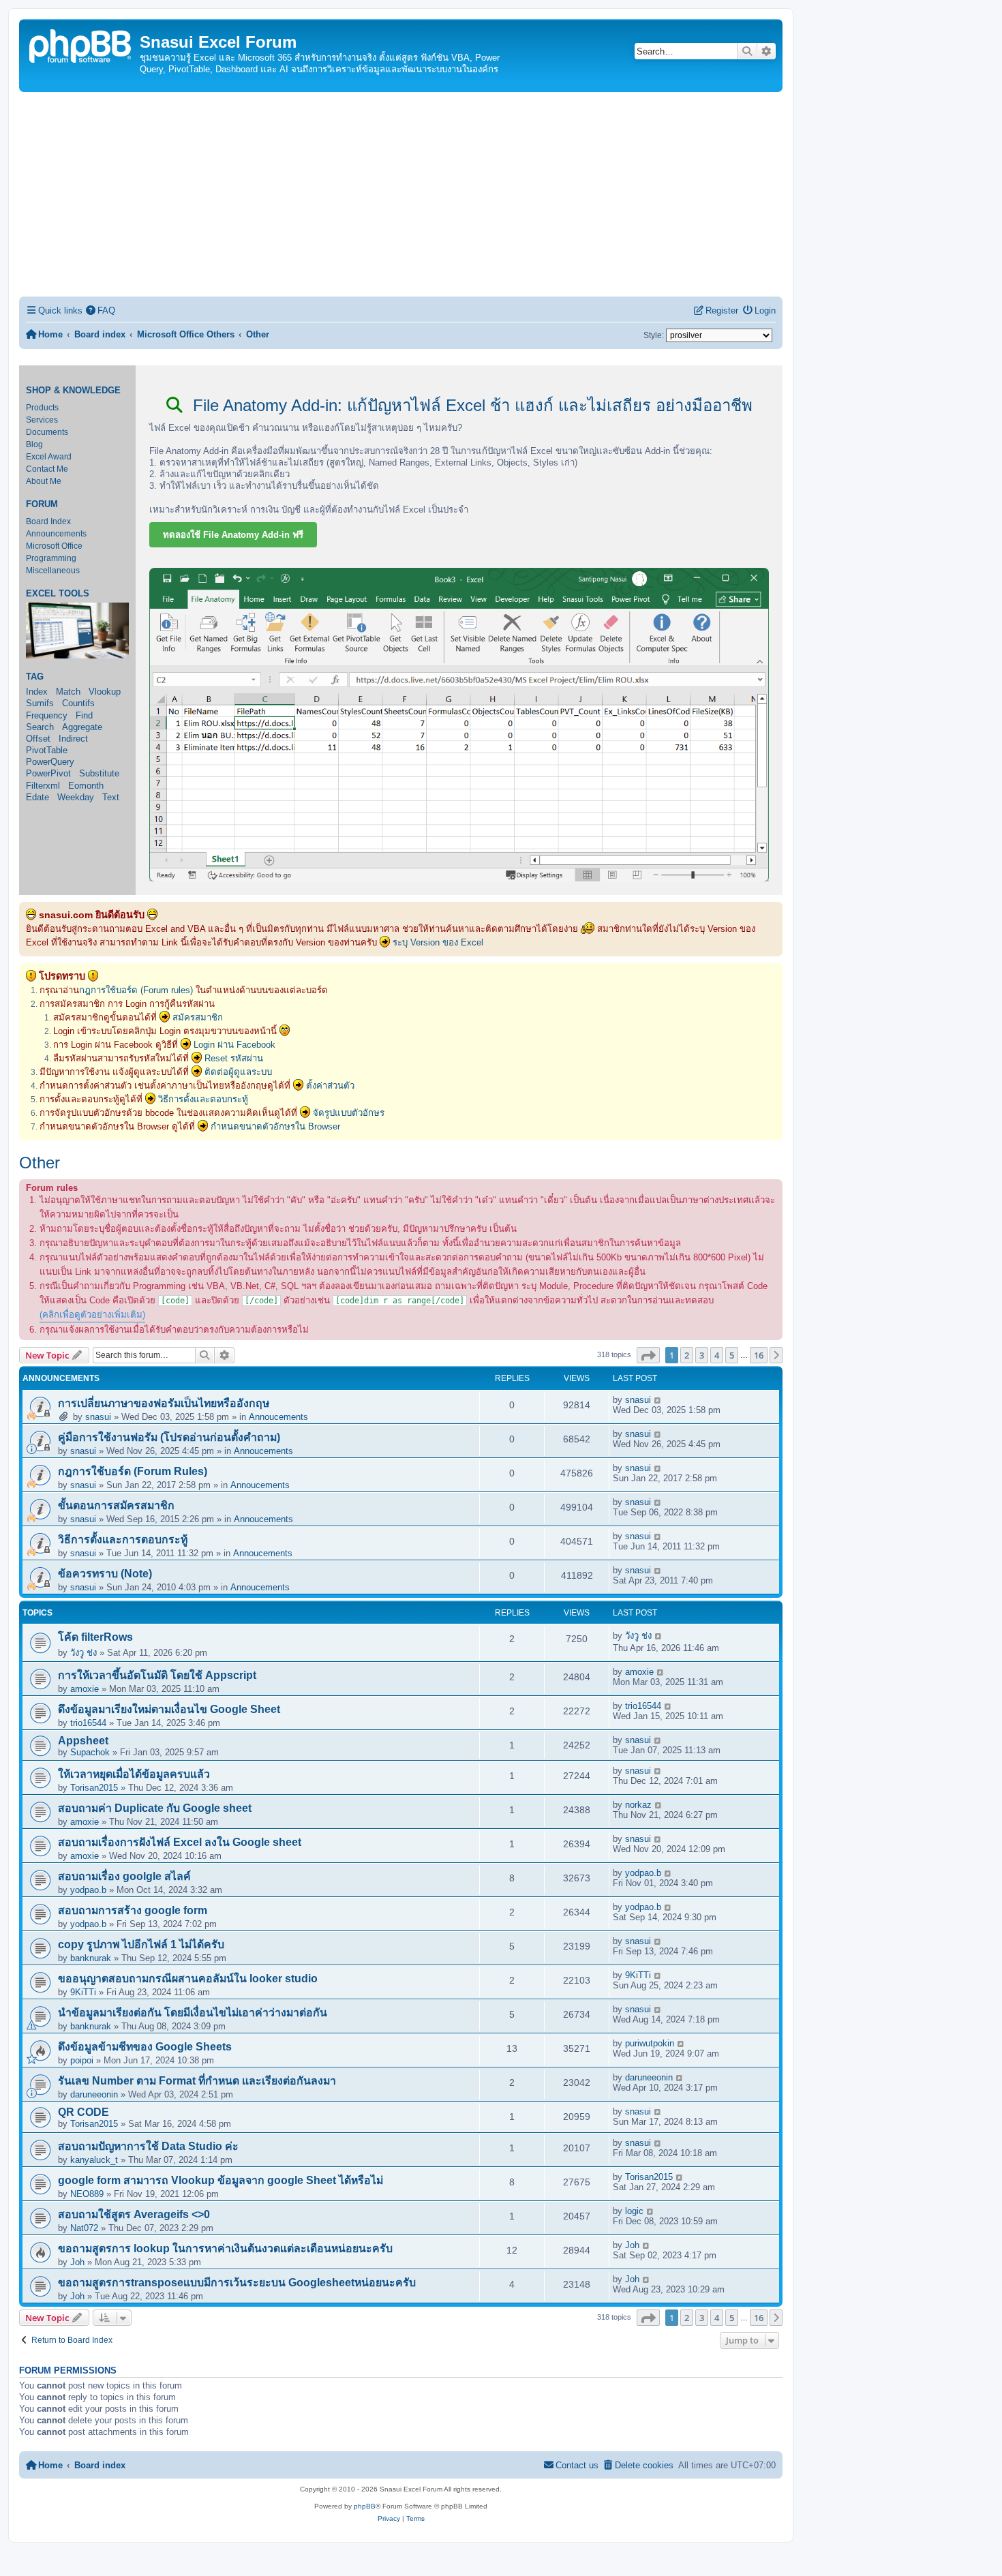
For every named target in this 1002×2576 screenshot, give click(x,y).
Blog (34, 444)
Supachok (90, 1752)
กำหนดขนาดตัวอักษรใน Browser (275, 1126)
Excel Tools (58, 594)
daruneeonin (94, 2094)
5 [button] (732, 1355)
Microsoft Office (54, 546)
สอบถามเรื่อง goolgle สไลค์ (124, 1876)
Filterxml (43, 786)
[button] (648, 1355)
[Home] (81, 45)
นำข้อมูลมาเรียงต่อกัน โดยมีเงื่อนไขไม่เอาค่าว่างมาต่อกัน (193, 2013)
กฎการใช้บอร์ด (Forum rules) (136, 990)
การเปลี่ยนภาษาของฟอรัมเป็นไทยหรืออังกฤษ (164, 1403)
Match (68, 692)
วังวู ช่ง (83, 1653)
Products (42, 408)
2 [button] (687, 1355)
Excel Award (49, 457)
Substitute (99, 773)
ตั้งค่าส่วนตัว (330, 1086)
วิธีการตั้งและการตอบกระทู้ (123, 1540)
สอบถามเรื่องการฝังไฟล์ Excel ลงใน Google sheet (180, 1842)
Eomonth (86, 786)
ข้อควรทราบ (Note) (105, 1574)
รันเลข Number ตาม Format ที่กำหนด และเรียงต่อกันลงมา (197, 2081)
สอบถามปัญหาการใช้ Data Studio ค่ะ (148, 2146)
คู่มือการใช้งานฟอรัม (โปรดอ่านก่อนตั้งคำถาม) (169, 1437)
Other (40, 1163)
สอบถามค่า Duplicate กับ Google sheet (155, 1808)
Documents (47, 432)
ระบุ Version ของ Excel (438, 942)
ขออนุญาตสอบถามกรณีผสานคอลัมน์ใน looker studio (188, 1979)
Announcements (56, 534)
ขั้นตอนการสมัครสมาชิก (116, 1505)
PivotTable (47, 750)
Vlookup (105, 692)
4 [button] (717, 1355)
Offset (38, 739)
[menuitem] (101, 310)
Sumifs (40, 703)
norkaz (638, 1805)
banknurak (91, 1958)
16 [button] (759, 1355)
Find (84, 715)
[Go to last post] (658, 1400)
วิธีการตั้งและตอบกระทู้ (203, 1099)
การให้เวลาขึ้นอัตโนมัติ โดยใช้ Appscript (157, 1675)
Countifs (78, 703)
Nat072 (84, 2228)
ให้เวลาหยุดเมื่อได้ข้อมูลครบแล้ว (134, 1774)
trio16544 (88, 1723)
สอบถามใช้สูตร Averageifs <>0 (134, 2214)
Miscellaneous (53, 571)
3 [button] (702, 1355)
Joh (77, 2262)
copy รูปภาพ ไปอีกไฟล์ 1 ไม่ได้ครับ (141, 1944)
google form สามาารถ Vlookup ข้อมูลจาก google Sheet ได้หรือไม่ (221, 2180)
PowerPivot (48, 773)
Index (37, 692)
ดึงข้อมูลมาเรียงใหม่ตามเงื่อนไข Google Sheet (169, 1709)
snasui (98, 1417)
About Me (44, 481)
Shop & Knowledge (73, 391)
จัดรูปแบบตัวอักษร (349, 1113)
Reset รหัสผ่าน (234, 1058)
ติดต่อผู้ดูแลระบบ (238, 1072)
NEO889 (87, 2194)
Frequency (47, 715)
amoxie (85, 1689)
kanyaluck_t (94, 2160)
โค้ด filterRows (95, 1637)
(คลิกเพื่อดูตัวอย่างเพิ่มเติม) (92, 1315)
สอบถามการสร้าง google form (133, 1910)
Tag (35, 677)
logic (634, 2211)
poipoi (82, 2060)
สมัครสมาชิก (198, 1017)
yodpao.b (88, 1890)
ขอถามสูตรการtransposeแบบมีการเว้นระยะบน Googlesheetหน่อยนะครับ (237, 2283)
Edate (37, 797)
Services (42, 420)
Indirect (73, 739)
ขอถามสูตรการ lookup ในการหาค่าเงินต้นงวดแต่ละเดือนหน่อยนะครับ (225, 2248)
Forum (42, 504)
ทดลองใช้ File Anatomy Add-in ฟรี (233, 535)
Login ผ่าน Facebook (234, 1045)
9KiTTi (83, 1992)
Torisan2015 (94, 1788)
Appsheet (83, 1741)
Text (111, 797)
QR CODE (83, 2112)
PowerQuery (50, 762)
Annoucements (278, 1417)
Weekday (76, 797)
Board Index (48, 521)
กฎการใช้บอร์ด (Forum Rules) (133, 1471)
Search (40, 727)
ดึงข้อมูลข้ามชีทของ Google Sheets (145, 2047)
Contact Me (47, 469)
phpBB (365, 2506)
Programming (51, 558)
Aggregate (82, 727)
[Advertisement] (401, 194)
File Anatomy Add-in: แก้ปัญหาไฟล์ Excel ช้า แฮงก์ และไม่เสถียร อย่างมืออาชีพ (470, 405)
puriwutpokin (650, 2043)
